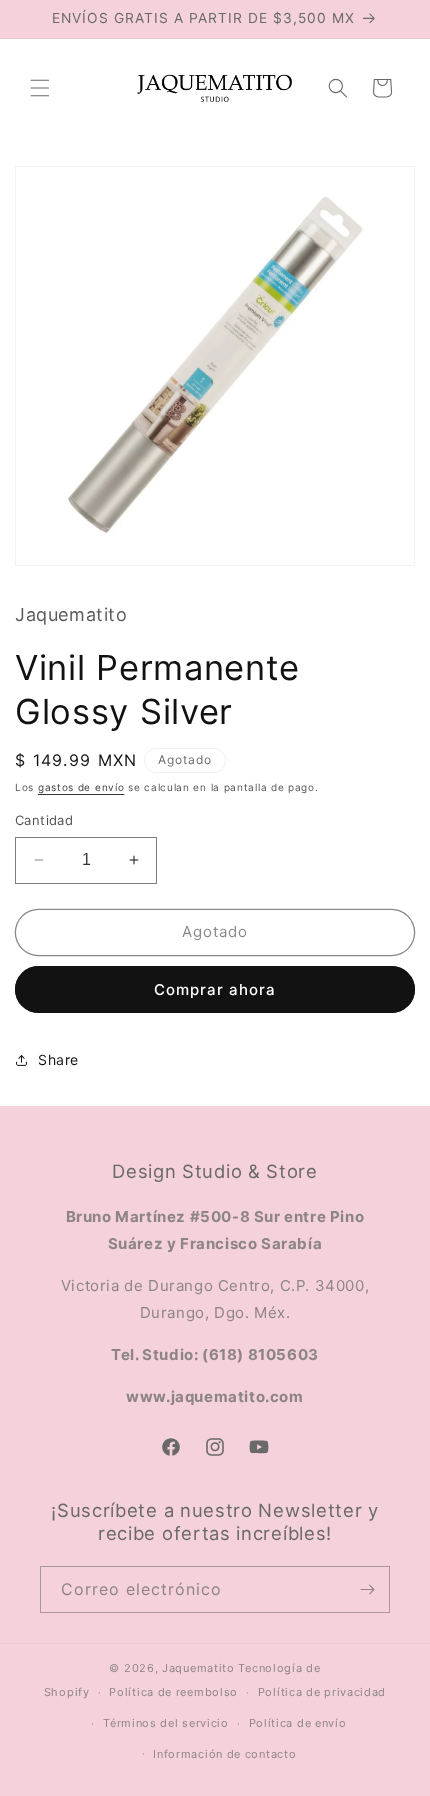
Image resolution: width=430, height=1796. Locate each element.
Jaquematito (198, 1668)
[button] (40, 88)
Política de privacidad (322, 1692)
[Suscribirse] (367, 1589)
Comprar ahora (215, 989)
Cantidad (44, 820)
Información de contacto (224, 1754)
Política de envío (298, 1723)
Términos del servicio (166, 1723)
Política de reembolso (173, 1692)
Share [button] (58, 1059)
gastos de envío (81, 787)
